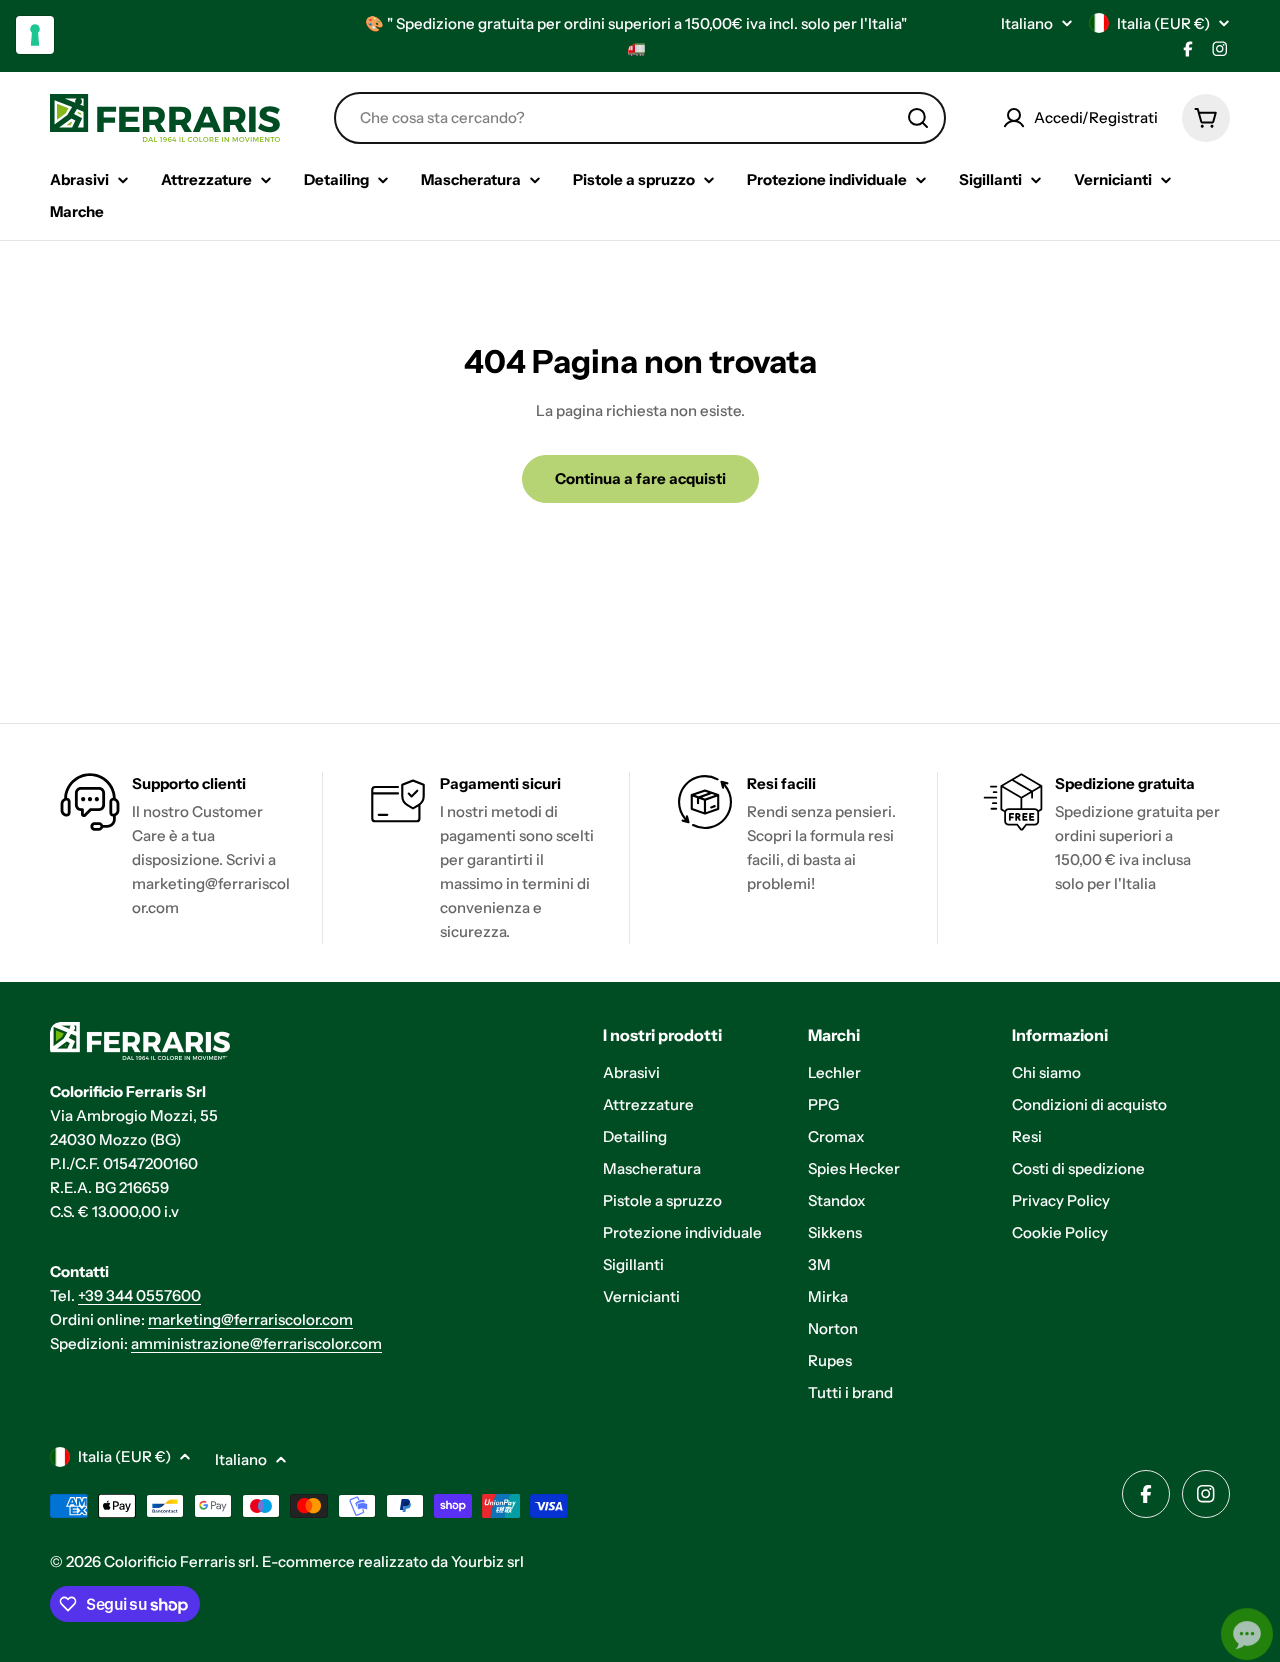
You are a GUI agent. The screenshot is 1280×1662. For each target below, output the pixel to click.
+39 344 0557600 (139, 1295)
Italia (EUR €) (1163, 23)
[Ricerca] (918, 118)
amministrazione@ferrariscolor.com (256, 1343)
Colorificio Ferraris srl (179, 1561)
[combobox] (640, 118)
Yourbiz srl (487, 1561)
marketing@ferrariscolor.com (250, 1319)
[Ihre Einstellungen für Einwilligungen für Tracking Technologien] (35, 35)
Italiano (1027, 23)
